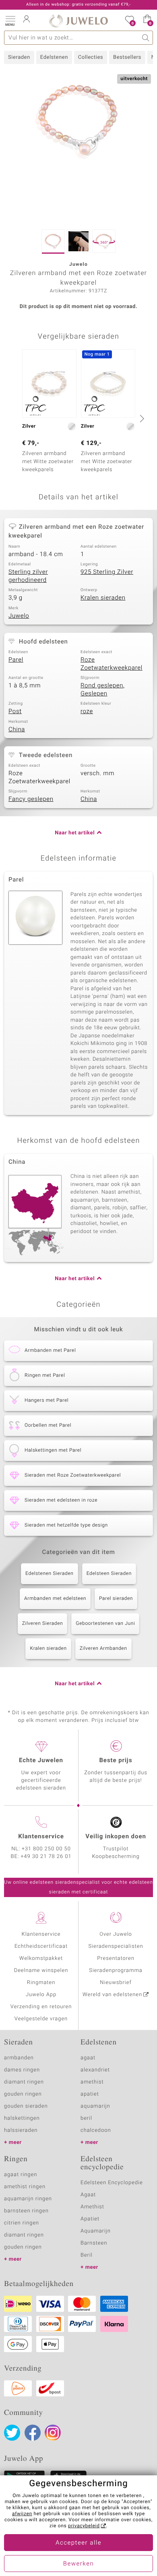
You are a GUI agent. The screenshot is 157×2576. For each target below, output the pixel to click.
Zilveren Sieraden (43, 1624)
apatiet (90, 2094)
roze (87, 712)
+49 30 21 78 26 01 (46, 1857)
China (17, 730)
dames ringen (22, 2070)
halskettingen (22, 2118)
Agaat (88, 2195)
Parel (16, 660)
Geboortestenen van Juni (105, 1624)
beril (86, 2118)
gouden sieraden (26, 2106)
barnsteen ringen (26, 2211)
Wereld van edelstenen (112, 1995)
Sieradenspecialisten (116, 1946)
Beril (87, 2255)
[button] (10, 20)
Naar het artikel (75, 833)
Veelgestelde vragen (41, 2019)
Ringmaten (41, 1983)
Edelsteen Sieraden (109, 1574)
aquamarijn (95, 2106)
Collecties (91, 57)
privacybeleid (84, 2526)
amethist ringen (25, 2187)
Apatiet (90, 2219)
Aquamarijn (96, 2231)
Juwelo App (41, 1995)
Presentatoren (116, 1958)
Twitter (12, 2433)
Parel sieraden (116, 1599)
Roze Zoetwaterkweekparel (112, 664)
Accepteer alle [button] (78, 2543)
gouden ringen (23, 2094)
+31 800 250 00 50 (46, 1849)
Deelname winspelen (41, 1971)
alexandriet (95, 2070)
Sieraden (19, 57)
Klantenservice (41, 1934)
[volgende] (141, 418)
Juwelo (19, 616)
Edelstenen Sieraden (50, 1574)
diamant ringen (24, 2082)
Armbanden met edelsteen (55, 1599)
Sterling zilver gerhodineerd (28, 576)
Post (15, 712)
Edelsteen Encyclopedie (112, 2183)
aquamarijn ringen (28, 2199)
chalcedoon (96, 2130)
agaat (88, 2058)
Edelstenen (54, 57)
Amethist (92, 2207)
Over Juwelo (116, 1934)
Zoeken (146, 38)
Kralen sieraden (103, 598)
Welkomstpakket (41, 1958)
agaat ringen (21, 2175)
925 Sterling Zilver (107, 572)
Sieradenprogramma (116, 1971)
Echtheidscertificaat (41, 1946)
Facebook (33, 2433)
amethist (92, 2082)
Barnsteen (94, 2243)
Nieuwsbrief (116, 1983)
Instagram (53, 2433)
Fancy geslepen (31, 799)
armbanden (19, 2058)
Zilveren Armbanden (103, 1649)
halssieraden (21, 2130)
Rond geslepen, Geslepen (103, 690)
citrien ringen (22, 2223)
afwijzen (22, 2514)
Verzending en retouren (41, 2007)
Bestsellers (127, 57)
